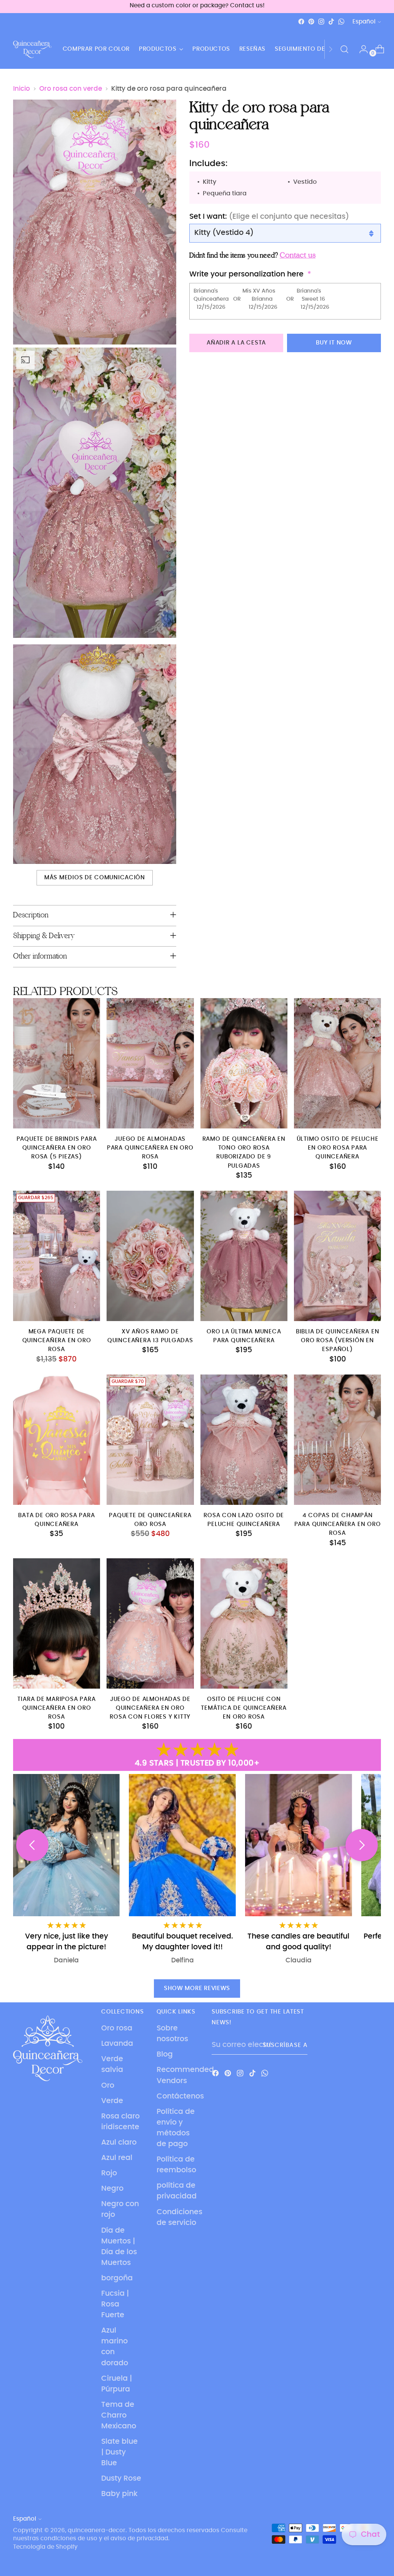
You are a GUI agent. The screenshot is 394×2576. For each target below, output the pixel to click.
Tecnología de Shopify (45, 2547)
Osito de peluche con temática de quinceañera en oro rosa (244, 1708)
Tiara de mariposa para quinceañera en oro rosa (56, 1708)
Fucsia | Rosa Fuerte (115, 2304)
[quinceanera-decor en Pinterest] (311, 22)
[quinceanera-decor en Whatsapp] (341, 22)
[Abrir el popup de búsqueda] (344, 49)
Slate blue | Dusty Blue (119, 2452)
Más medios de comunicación (95, 878)
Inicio (22, 89)
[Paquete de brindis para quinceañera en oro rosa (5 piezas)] (57, 1063)
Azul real (117, 2158)
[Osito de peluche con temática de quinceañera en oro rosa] (244, 1624)
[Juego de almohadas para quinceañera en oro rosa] (150, 1063)
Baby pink (119, 2494)
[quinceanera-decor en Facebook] (301, 22)
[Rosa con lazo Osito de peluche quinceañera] (244, 1440)
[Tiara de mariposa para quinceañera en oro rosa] (57, 1624)
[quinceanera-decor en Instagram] (321, 22)
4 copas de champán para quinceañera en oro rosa (338, 1524)
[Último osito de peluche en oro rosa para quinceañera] (337, 1063)
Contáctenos (180, 2096)
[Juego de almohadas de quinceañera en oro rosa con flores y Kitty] (150, 1624)
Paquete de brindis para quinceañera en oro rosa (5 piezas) (57, 1148)
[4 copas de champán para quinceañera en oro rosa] (337, 1440)
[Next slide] (362, 1845)
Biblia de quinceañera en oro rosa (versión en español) (337, 1340)
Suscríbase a (285, 2045)
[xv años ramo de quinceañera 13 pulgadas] (150, 1256)
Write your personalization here (246, 274)
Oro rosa (117, 2028)
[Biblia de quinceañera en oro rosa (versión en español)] (337, 1256)
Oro (108, 2086)
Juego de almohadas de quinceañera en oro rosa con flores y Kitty (150, 1708)
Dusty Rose (121, 2479)
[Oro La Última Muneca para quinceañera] (244, 1256)
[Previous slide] (32, 1845)
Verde (112, 2101)
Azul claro (119, 2143)
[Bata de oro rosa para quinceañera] (57, 1440)
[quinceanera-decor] (32, 49)
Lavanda (117, 2044)
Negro (112, 2189)
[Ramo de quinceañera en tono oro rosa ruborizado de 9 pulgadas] (244, 1063)
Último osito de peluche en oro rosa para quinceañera (338, 1148)
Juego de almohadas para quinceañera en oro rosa (150, 1148)
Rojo (109, 2173)
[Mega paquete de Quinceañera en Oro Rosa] (57, 1256)
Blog (165, 2054)
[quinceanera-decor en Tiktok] (331, 22)
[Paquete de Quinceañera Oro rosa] (150, 1440)
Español (364, 22)
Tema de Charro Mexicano (119, 2415)
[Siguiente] (331, 49)
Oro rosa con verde (71, 89)
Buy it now (334, 343)
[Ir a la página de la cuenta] (361, 49)
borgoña (117, 2278)
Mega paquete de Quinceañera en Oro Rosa (57, 1340)
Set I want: (269, 217)
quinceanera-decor (97, 2530)
